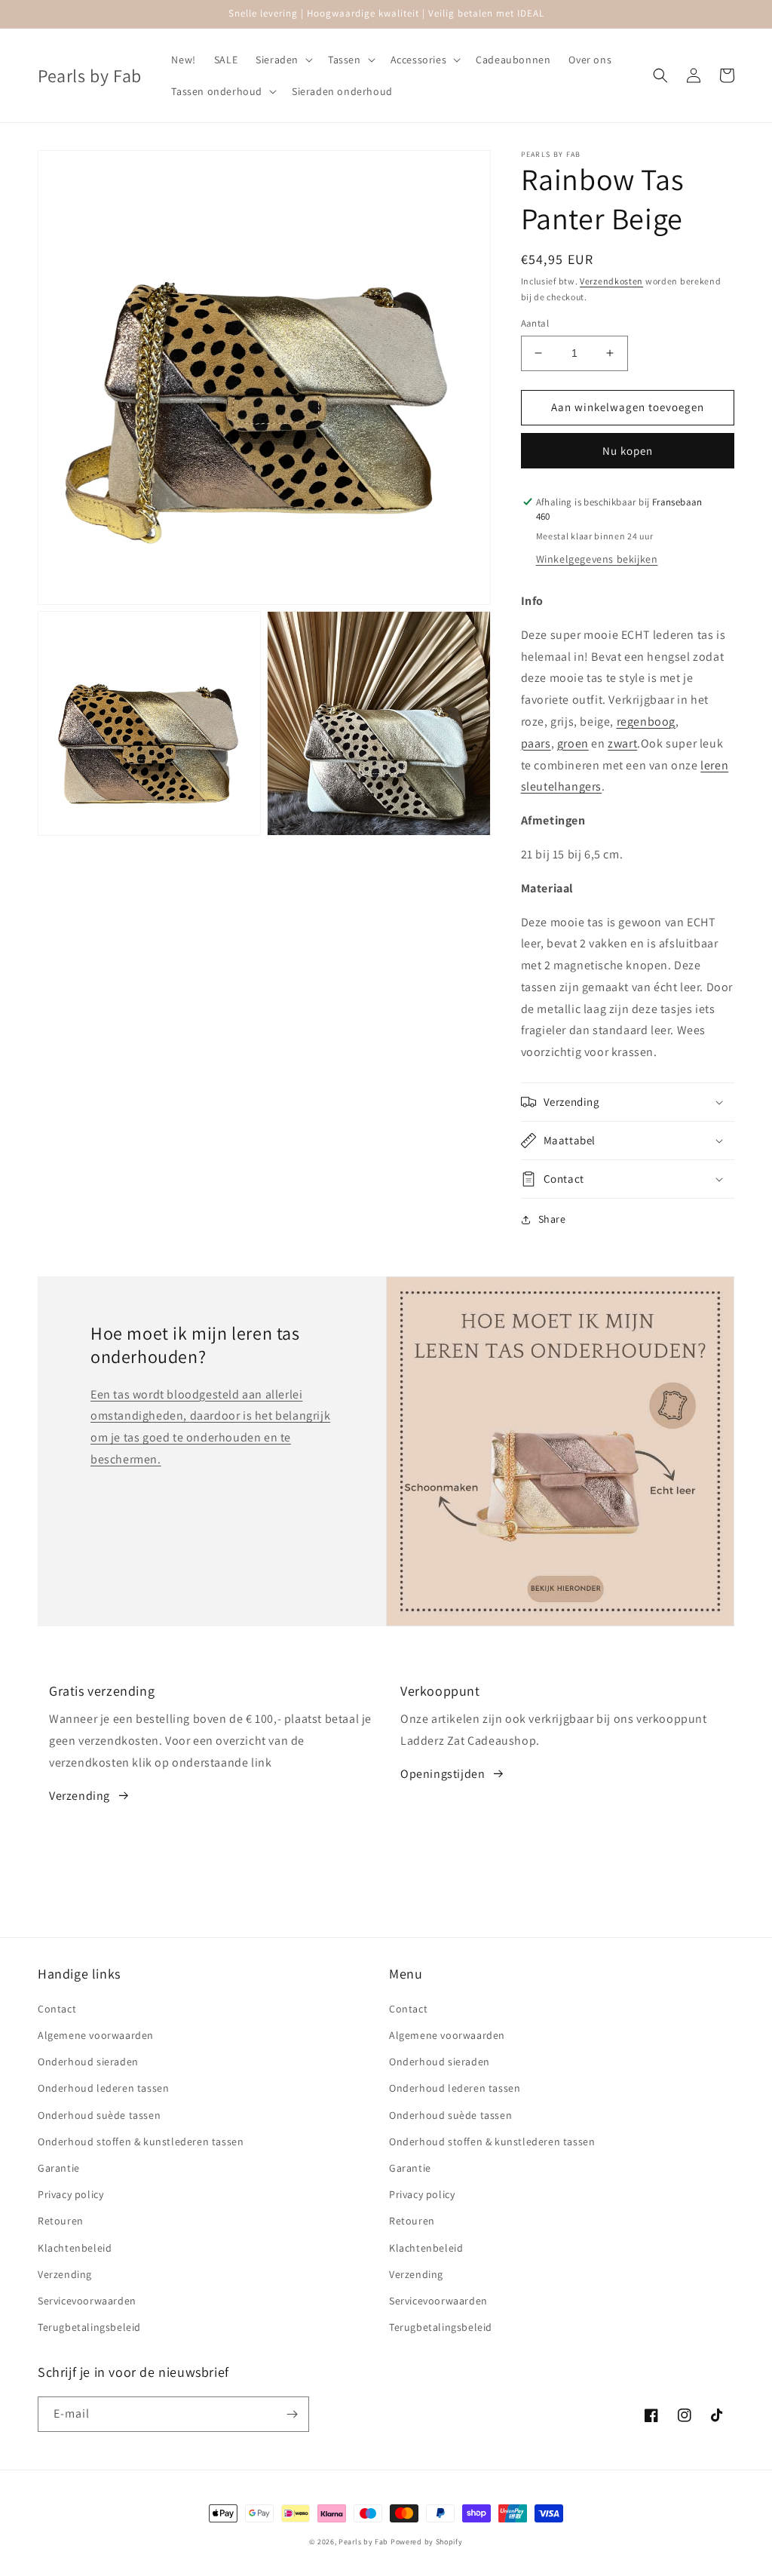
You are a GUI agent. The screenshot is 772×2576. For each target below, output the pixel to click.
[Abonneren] (292, 2414)
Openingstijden (443, 1774)
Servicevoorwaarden (87, 2301)
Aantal (535, 323)
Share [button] (552, 1219)
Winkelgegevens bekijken (597, 559)
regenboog (646, 722)
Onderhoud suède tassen (99, 2115)
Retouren (61, 2221)
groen (573, 743)
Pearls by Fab (363, 2542)
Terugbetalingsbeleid (89, 2327)
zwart (622, 743)
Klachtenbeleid (75, 2248)
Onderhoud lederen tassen (103, 2088)
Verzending (80, 1796)
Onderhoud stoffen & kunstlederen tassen (141, 2142)
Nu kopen (628, 451)
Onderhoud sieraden (88, 2062)
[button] (283, 60)
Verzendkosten (611, 281)
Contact (57, 2009)
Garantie (59, 2168)
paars (536, 743)
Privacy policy (70, 2194)
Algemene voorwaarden (96, 2035)
